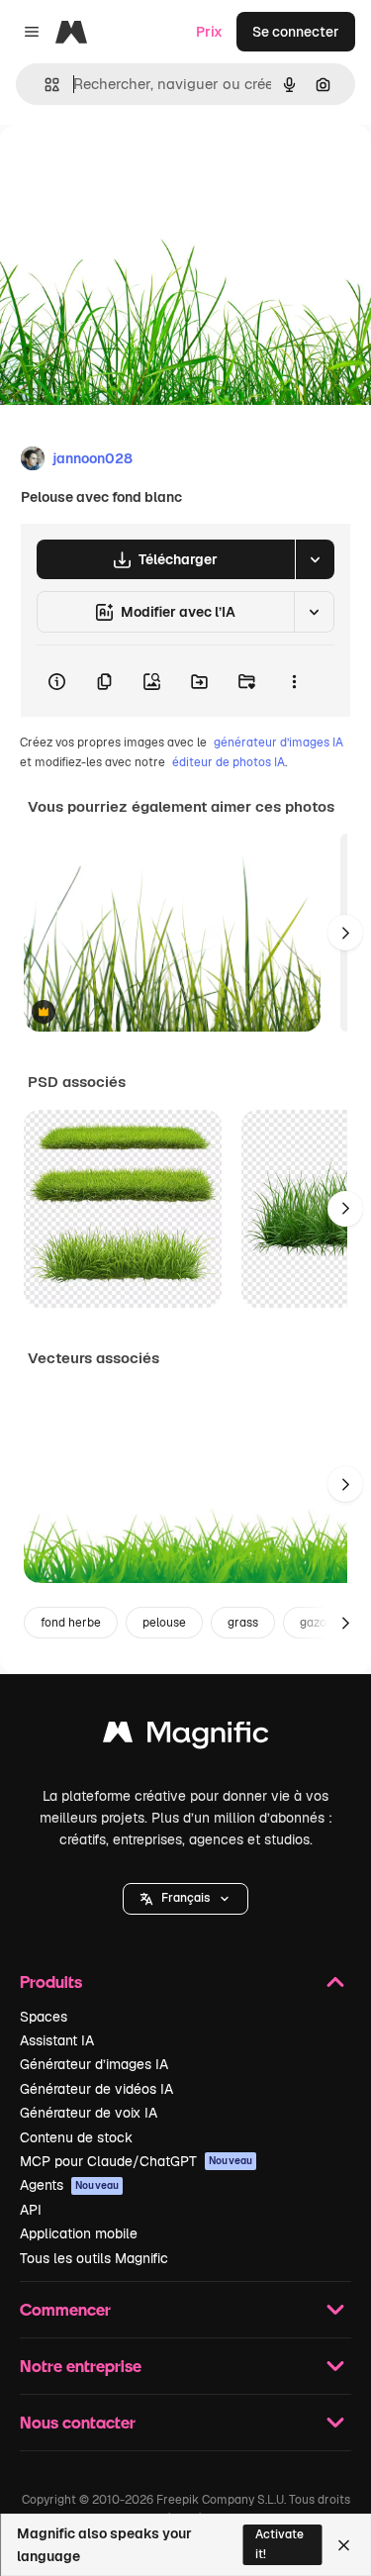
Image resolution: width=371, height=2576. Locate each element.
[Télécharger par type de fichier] (315, 559)
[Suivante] (345, 933)
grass (243, 1623)
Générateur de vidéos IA (96, 2089)
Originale (131, 170)
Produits (51, 1982)
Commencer (65, 2309)
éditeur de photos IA (229, 762)
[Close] (344, 2545)
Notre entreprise (81, 2366)
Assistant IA (57, 2040)
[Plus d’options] (294, 681)
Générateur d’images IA (94, 2064)
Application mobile (79, 2233)
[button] (185, 1899)
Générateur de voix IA (89, 2113)
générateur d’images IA (278, 743)
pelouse (164, 1623)
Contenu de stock (76, 2137)
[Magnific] (186, 1737)
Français (185, 1898)
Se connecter (296, 32)
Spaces (44, 2017)
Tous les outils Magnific (94, 2258)
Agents (69, 2185)
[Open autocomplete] (44, 85)
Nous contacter (78, 2422)
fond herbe (71, 1623)
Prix (209, 32)
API (31, 2210)
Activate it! (279, 2544)
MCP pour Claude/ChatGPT (136, 2161)
